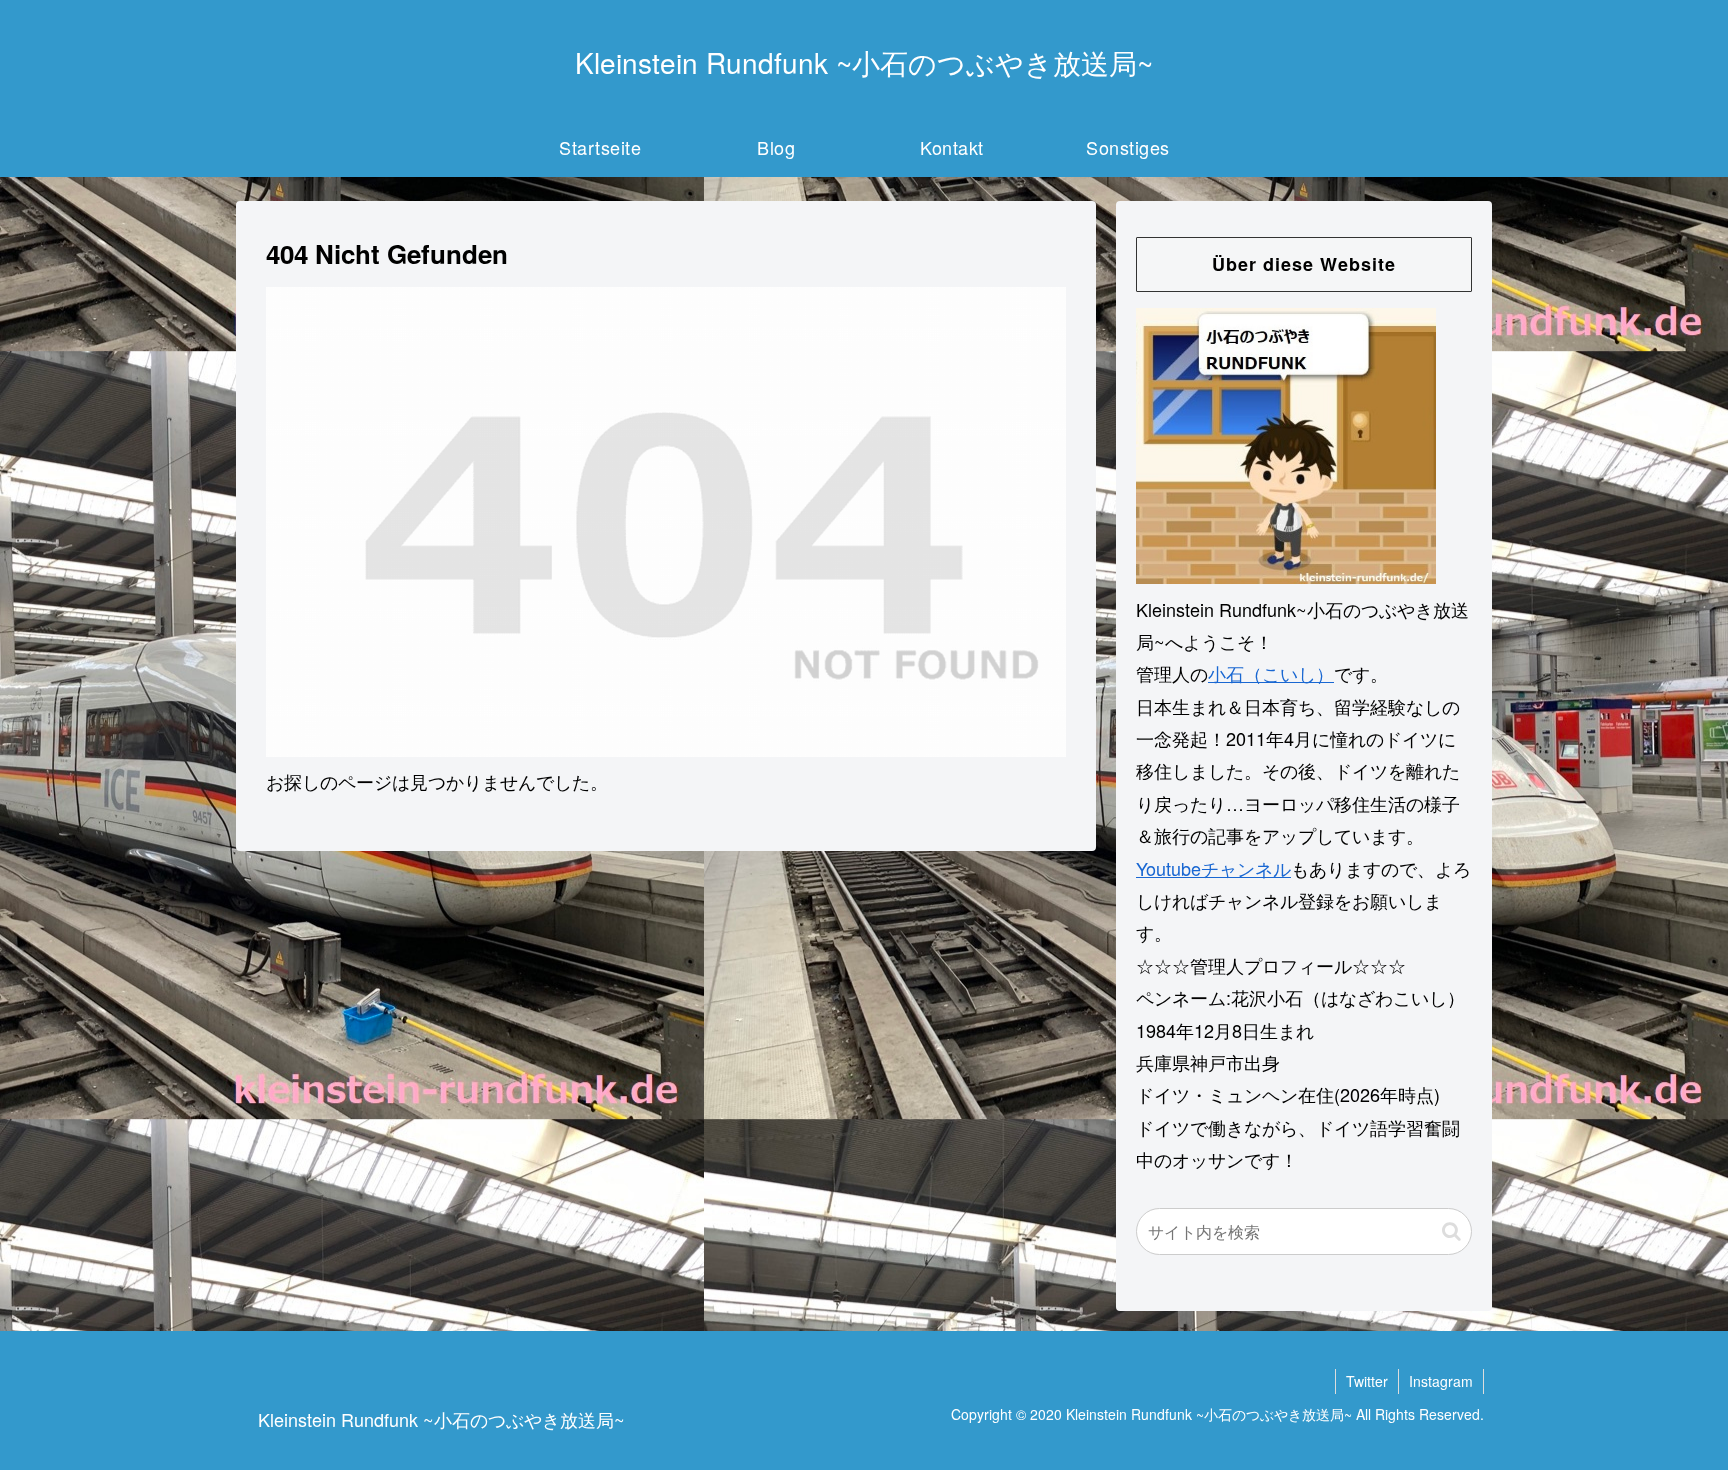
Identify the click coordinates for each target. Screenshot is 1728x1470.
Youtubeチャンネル (1213, 868)
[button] (1451, 1230)
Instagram (1441, 1381)
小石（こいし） (1271, 673)
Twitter (1367, 1381)
